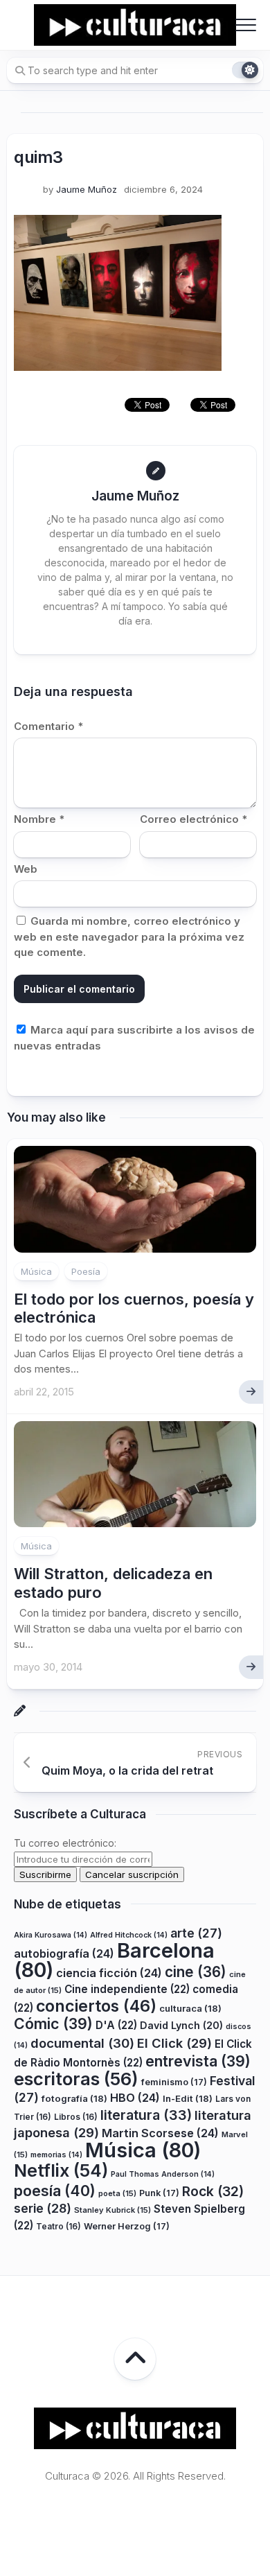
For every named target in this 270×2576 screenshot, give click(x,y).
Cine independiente (127, 1989)
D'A (116, 2025)
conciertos (96, 2006)
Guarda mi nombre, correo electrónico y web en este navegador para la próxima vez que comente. (129, 937)
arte (196, 1933)
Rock (213, 2191)
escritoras (76, 2079)
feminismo (174, 2082)
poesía (55, 2191)
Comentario (48, 726)
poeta (117, 2193)
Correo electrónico (193, 819)
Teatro (58, 2226)
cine (196, 1972)
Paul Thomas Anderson (163, 2174)
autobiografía (64, 1953)
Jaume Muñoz (87, 189)
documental (82, 2043)
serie (43, 2208)
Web (26, 869)
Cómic (53, 2024)
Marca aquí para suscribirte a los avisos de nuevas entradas (134, 1038)
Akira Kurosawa (51, 1935)
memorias (56, 2155)
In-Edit (188, 2098)
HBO (135, 2098)
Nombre (39, 819)
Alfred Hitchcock (129, 1935)
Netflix (61, 2170)
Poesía (86, 1271)
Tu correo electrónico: (65, 1843)
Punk (159, 2193)
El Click (174, 2043)
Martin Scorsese (160, 2133)
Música (36, 1271)
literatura (146, 2115)
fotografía (74, 2098)
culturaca (190, 2008)
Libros (76, 2117)
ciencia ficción (109, 1973)
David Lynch (181, 2025)
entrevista (198, 2061)
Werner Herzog (127, 2226)
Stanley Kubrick (112, 2210)
